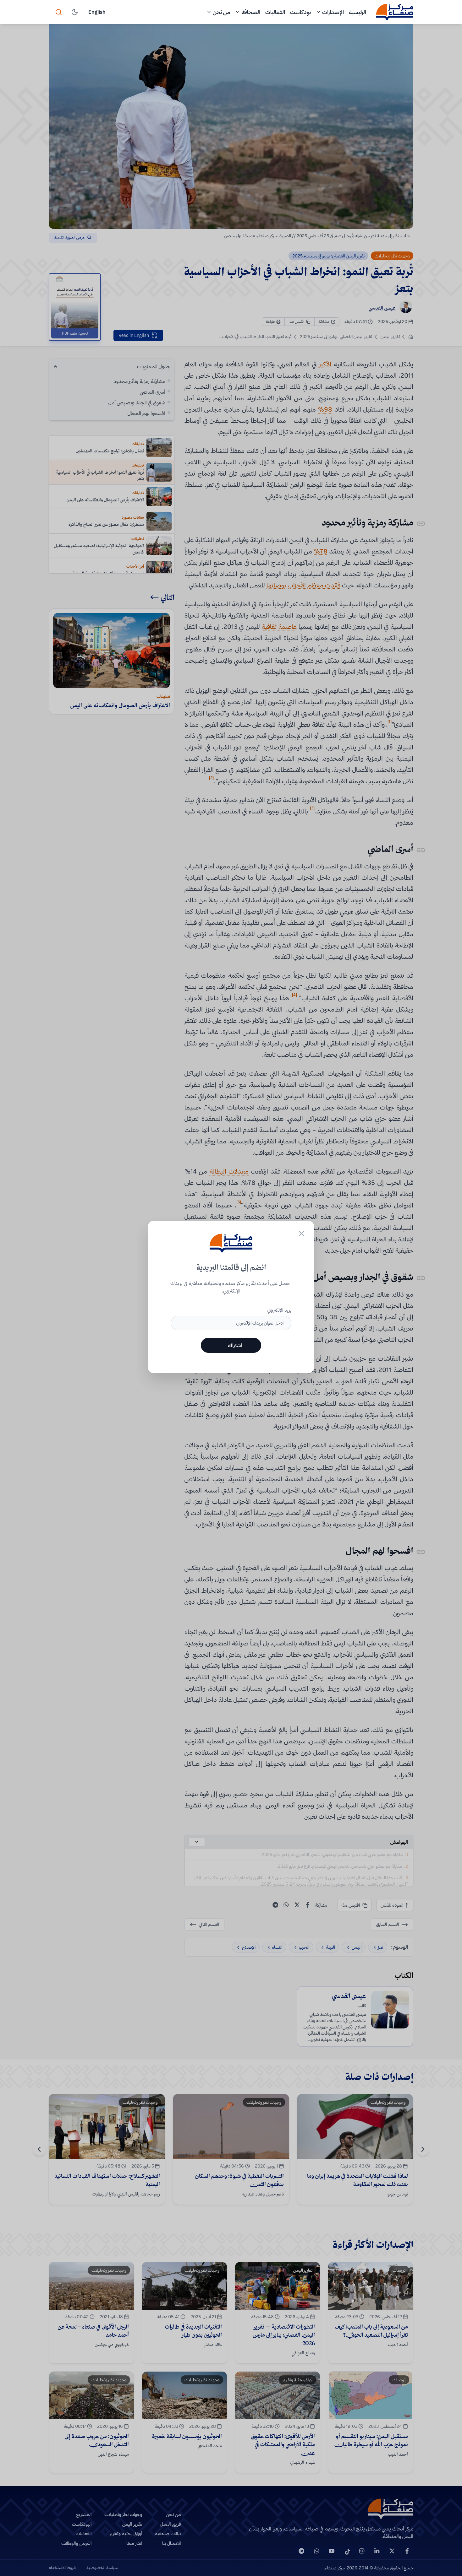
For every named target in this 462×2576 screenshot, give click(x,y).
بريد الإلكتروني (279, 1310)
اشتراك (235, 1345)
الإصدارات (333, 12)
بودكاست (300, 12)
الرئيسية (357, 12)
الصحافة (251, 12)
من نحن (221, 12)
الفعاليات (275, 12)
